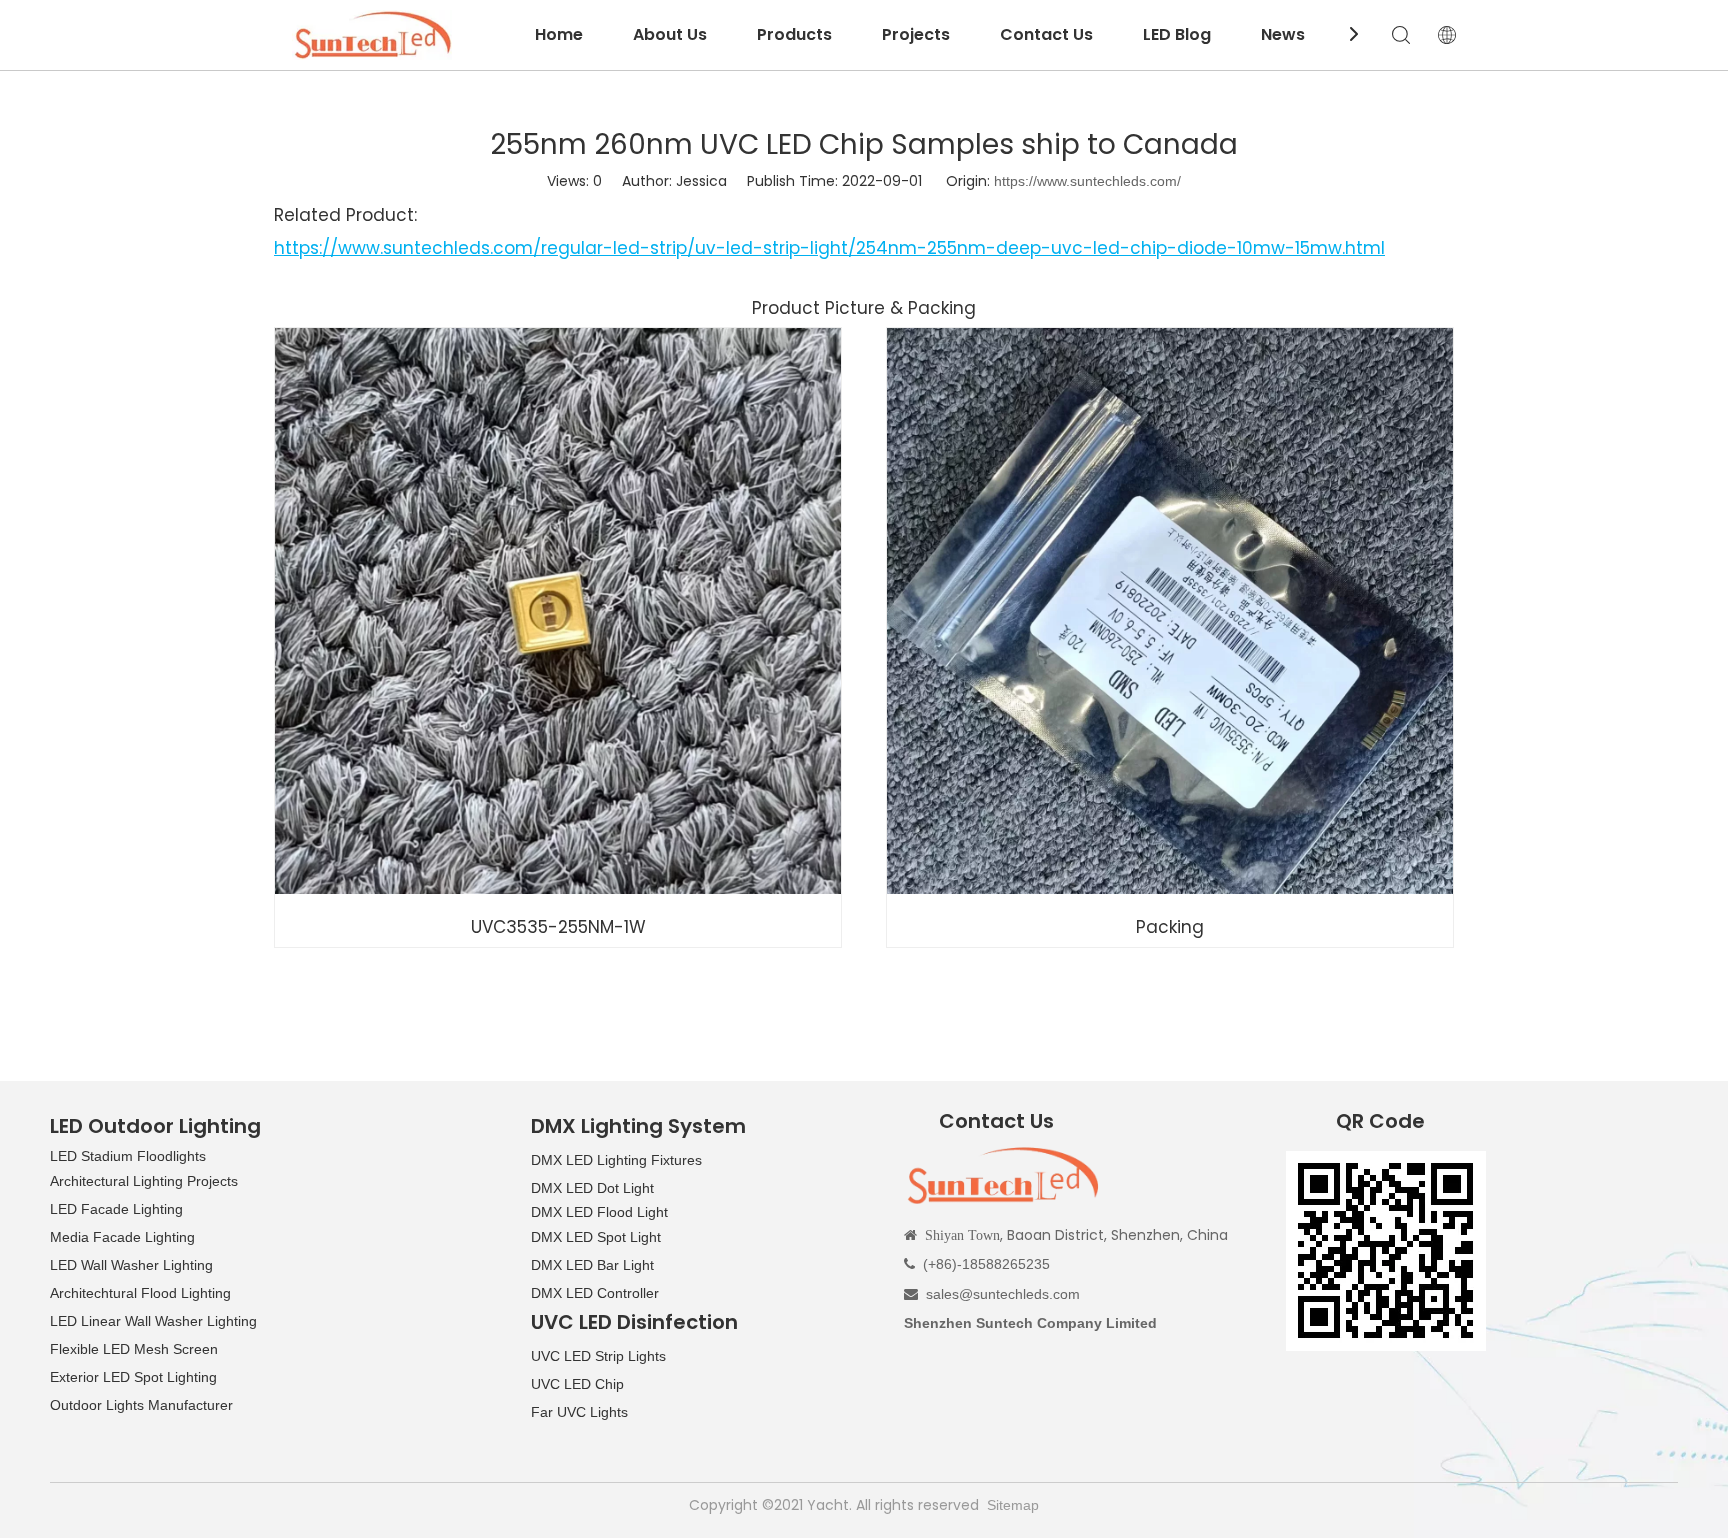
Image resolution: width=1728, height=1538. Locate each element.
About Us (670, 34)
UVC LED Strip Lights (598, 1356)
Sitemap (1013, 1505)
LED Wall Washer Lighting (131, 1265)
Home (559, 34)
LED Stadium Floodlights (128, 1156)
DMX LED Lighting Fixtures (616, 1160)
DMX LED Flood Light (599, 1212)
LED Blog (1177, 34)
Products (794, 34)
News (1283, 34)
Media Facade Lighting (122, 1237)
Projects (916, 34)
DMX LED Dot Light (592, 1188)
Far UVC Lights (579, 1412)
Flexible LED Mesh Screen (134, 1349)
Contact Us (1046, 34)
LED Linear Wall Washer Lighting (153, 1321)
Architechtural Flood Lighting (140, 1293)
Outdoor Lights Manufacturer (141, 1405)
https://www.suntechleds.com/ (1087, 181)
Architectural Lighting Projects (144, 1181)
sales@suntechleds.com (1003, 1294)
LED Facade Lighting (116, 1209)
